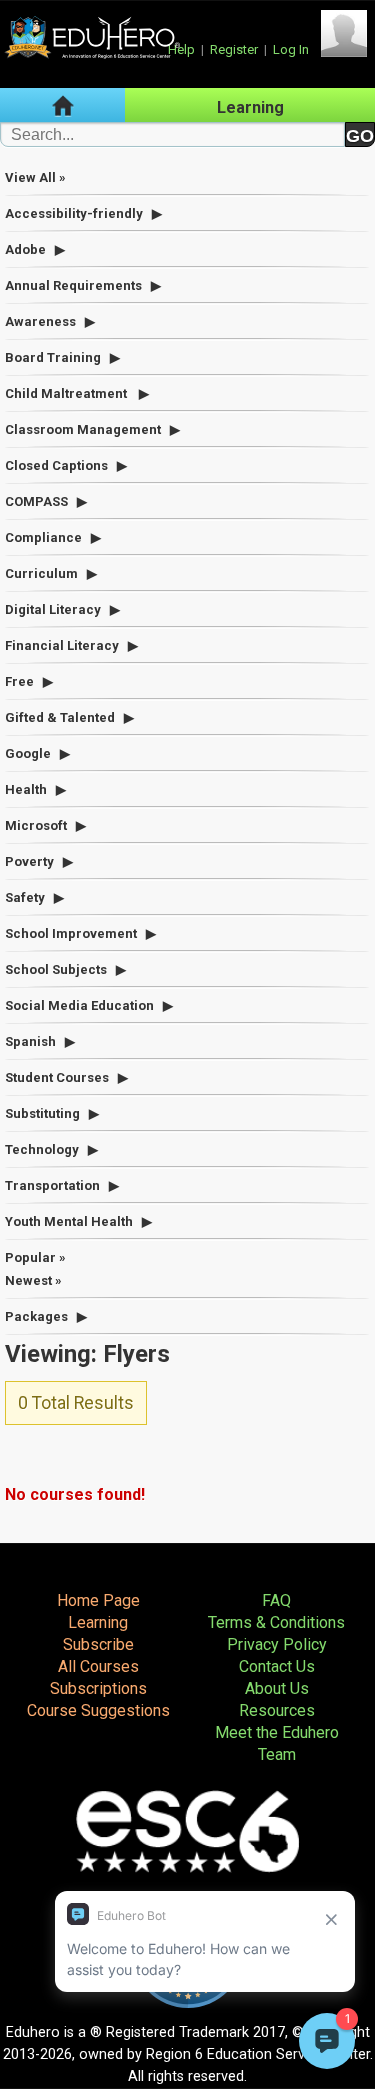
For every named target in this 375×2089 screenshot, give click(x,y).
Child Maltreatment (67, 393)
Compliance (43, 537)
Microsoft (36, 825)
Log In (291, 49)
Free (19, 681)
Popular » (35, 1257)
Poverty (29, 861)
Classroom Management (83, 429)
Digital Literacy (53, 609)
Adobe (25, 249)
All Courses (98, 1666)
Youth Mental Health (69, 1221)
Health (26, 789)
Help (181, 49)
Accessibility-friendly (74, 213)
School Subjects (56, 969)
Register (234, 49)
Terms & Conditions (276, 1622)
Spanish (30, 1041)
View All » (35, 177)
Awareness (40, 321)
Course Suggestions (98, 1710)
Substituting (42, 1113)
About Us (277, 1688)
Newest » (33, 1280)
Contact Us (277, 1666)
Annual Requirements (73, 285)
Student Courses (57, 1077)
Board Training (53, 357)
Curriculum (41, 573)
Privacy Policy (277, 1644)
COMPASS (36, 501)
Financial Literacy (62, 645)
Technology (42, 1149)
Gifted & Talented (60, 717)
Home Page (98, 1600)
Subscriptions (98, 1688)
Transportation (52, 1185)
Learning (250, 107)
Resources (277, 1710)
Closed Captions (56, 465)
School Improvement (71, 933)
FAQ (276, 1600)
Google (28, 753)
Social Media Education (79, 1005)
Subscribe (98, 1644)
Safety (25, 897)
